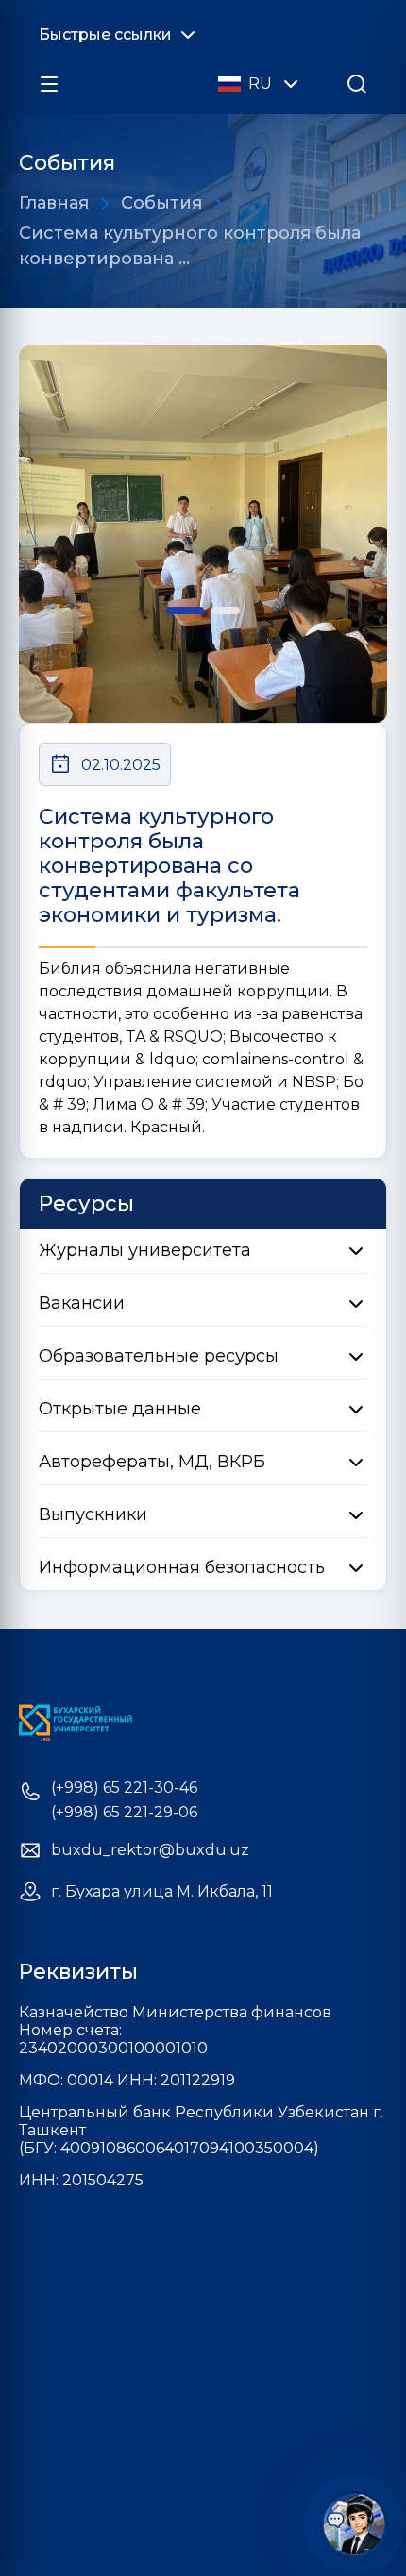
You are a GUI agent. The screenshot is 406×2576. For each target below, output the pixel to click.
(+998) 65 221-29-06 (124, 1813)
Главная (54, 203)
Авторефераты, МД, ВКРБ (152, 1462)
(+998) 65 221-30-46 (124, 1788)
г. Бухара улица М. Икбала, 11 (162, 1892)
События (161, 203)
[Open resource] (49, 84)
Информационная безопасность (182, 1567)
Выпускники (93, 1514)
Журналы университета (145, 1250)
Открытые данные (120, 1409)
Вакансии (82, 1303)
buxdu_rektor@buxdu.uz (150, 1850)
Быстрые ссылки (105, 34)
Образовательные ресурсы (159, 1356)
